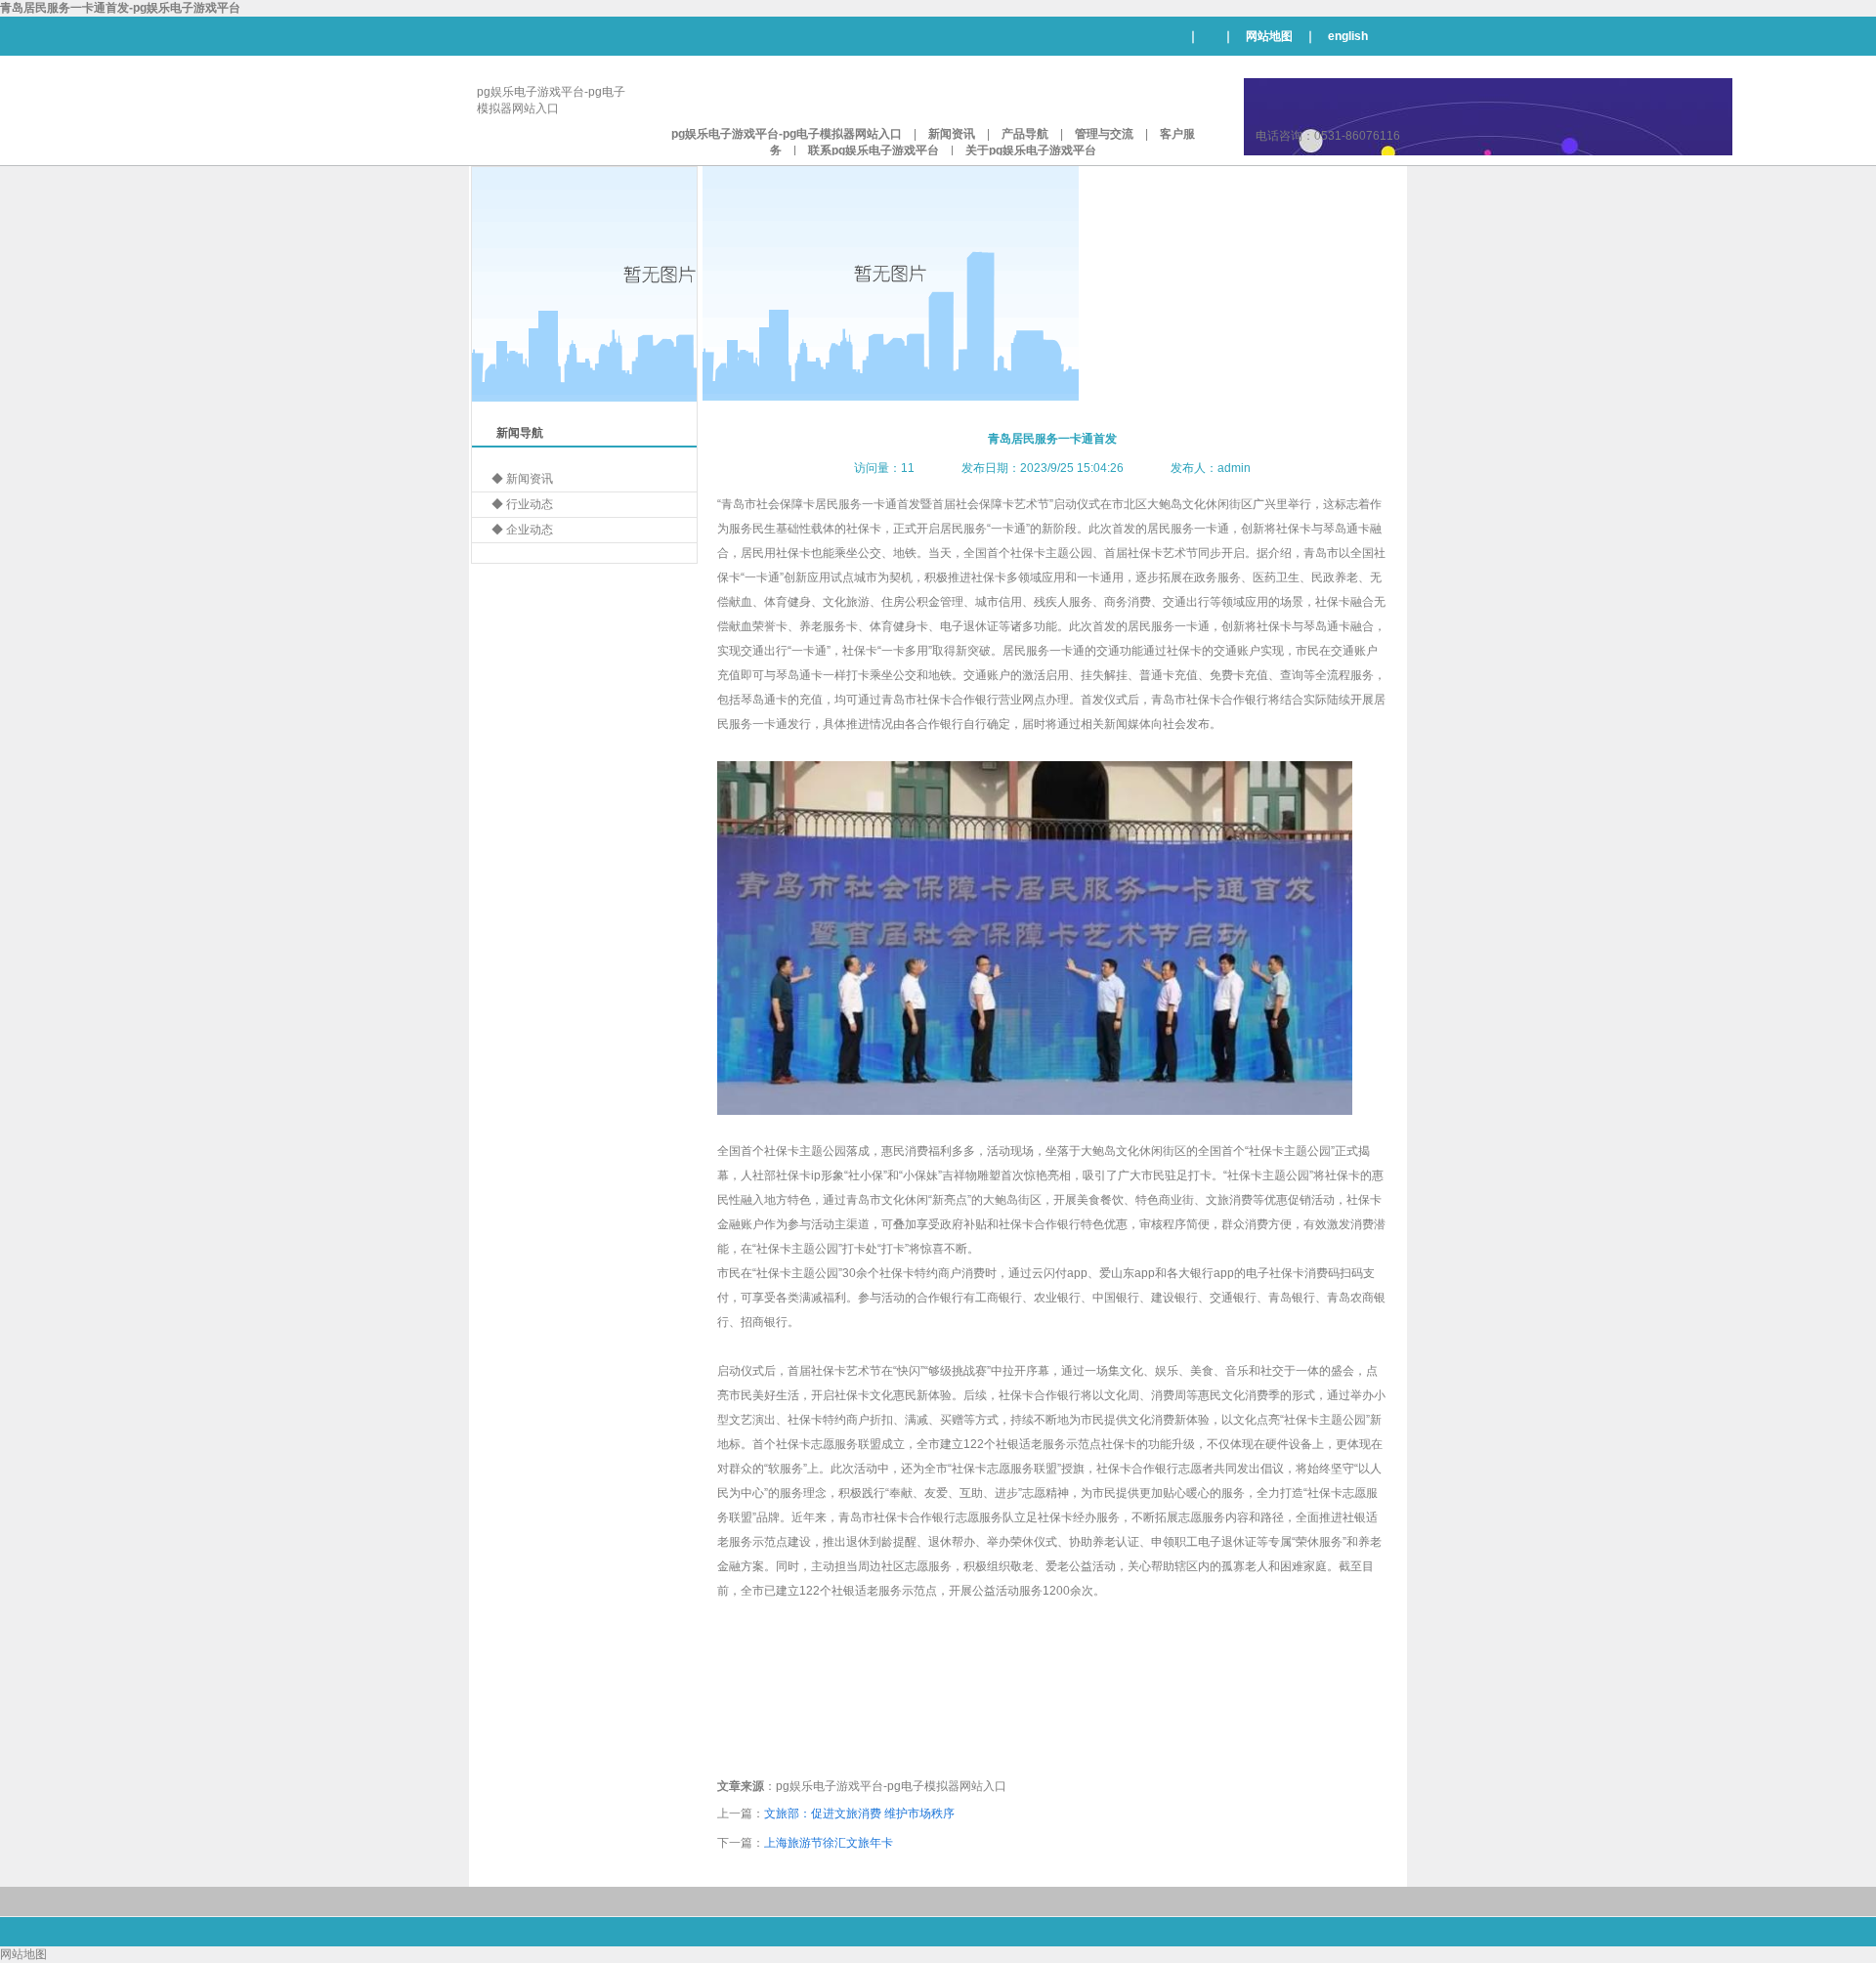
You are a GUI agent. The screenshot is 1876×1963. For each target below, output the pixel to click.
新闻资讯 (952, 134)
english (1348, 36)
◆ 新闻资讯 (522, 479)
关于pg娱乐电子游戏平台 (1031, 150)
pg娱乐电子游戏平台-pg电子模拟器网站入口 (787, 134)
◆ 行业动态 (522, 504)
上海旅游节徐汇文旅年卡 (829, 1843)
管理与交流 (1104, 134)
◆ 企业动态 (522, 530)
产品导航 (1025, 134)
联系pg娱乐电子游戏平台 (874, 150)
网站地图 (1269, 36)
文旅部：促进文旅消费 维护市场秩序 (859, 1814)
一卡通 (879, 504)
